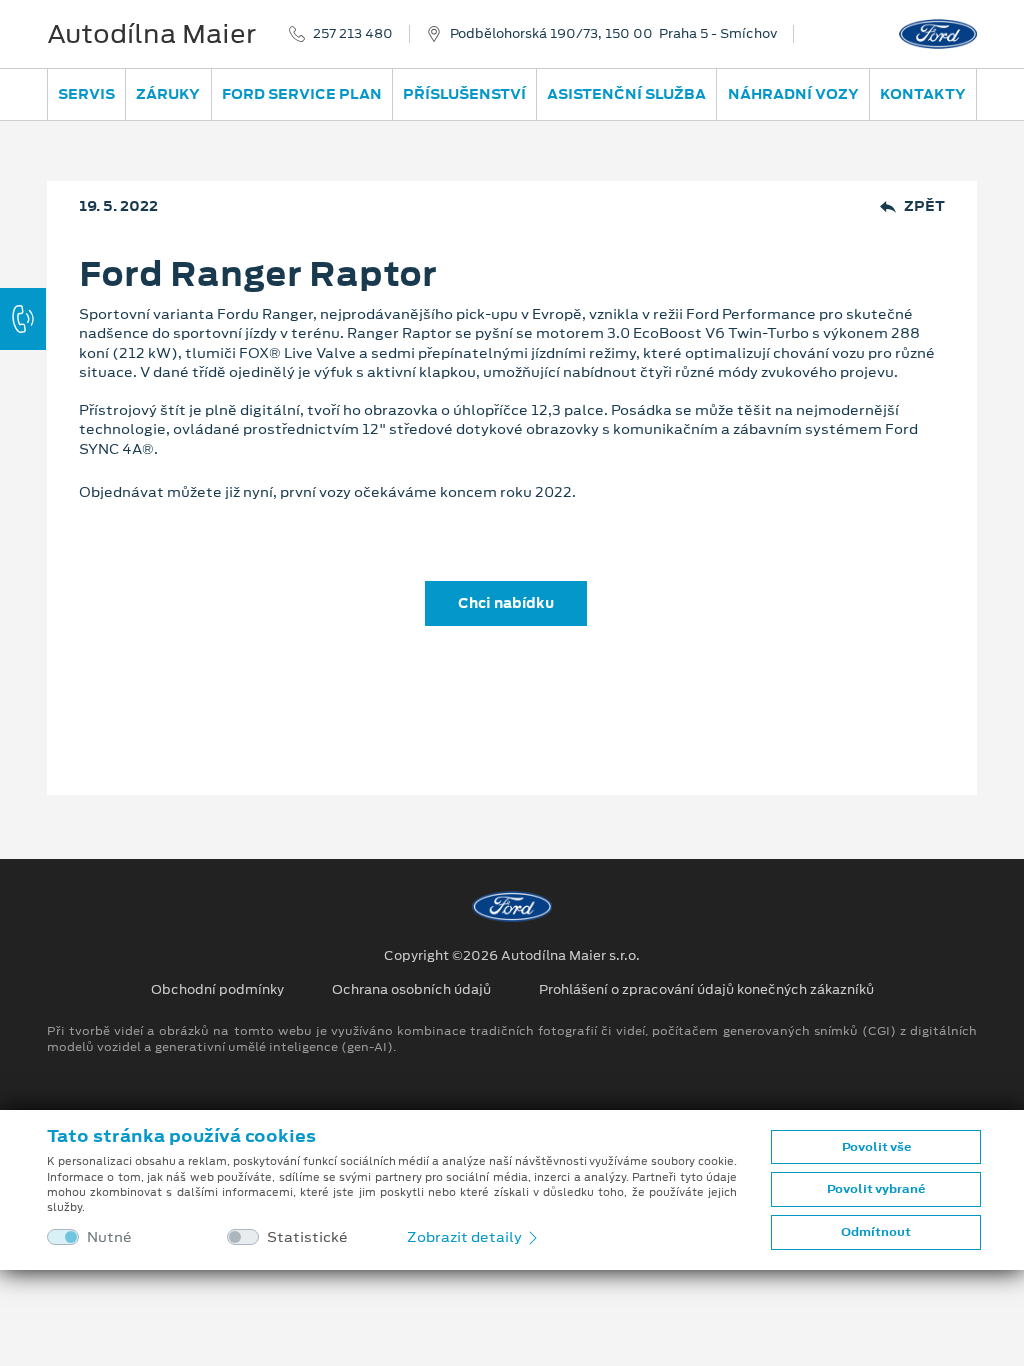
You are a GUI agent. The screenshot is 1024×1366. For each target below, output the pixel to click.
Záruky (168, 94)
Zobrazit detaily (466, 1237)
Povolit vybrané (876, 1189)
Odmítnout (876, 1232)
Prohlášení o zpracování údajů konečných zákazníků (706, 990)
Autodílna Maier (152, 34)
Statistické (307, 1237)
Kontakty (923, 94)
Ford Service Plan (302, 94)
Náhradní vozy (793, 94)
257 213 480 (353, 34)
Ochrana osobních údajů (411, 990)
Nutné (109, 1237)
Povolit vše (876, 1147)
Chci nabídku (506, 603)
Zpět (924, 206)
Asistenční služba (626, 94)
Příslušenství (464, 94)
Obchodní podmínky (217, 990)
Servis (86, 94)
